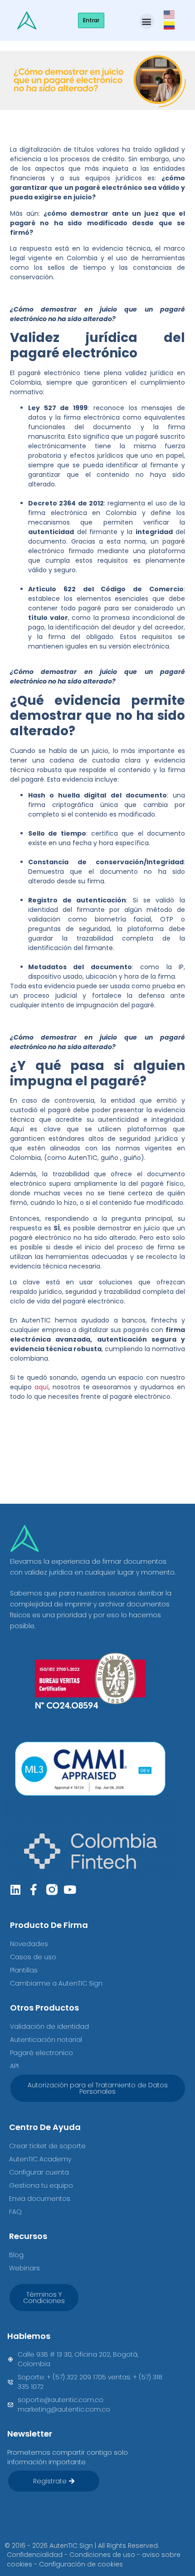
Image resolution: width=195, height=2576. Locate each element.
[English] (170, 14)
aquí (41, 1387)
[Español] (170, 25)
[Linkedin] (16, 1890)
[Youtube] (70, 1890)
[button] (147, 21)
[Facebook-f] (34, 1890)
